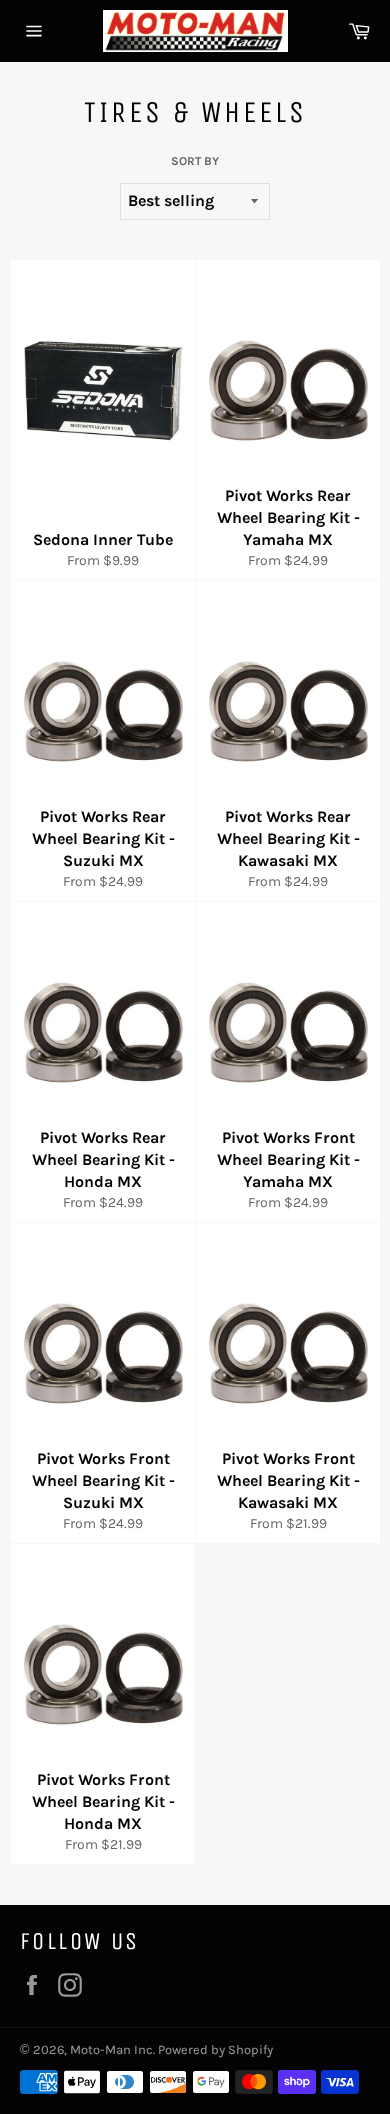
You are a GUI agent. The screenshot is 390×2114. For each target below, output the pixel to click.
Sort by (195, 161)
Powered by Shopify (215, 2049)
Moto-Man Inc (111, 2049)
